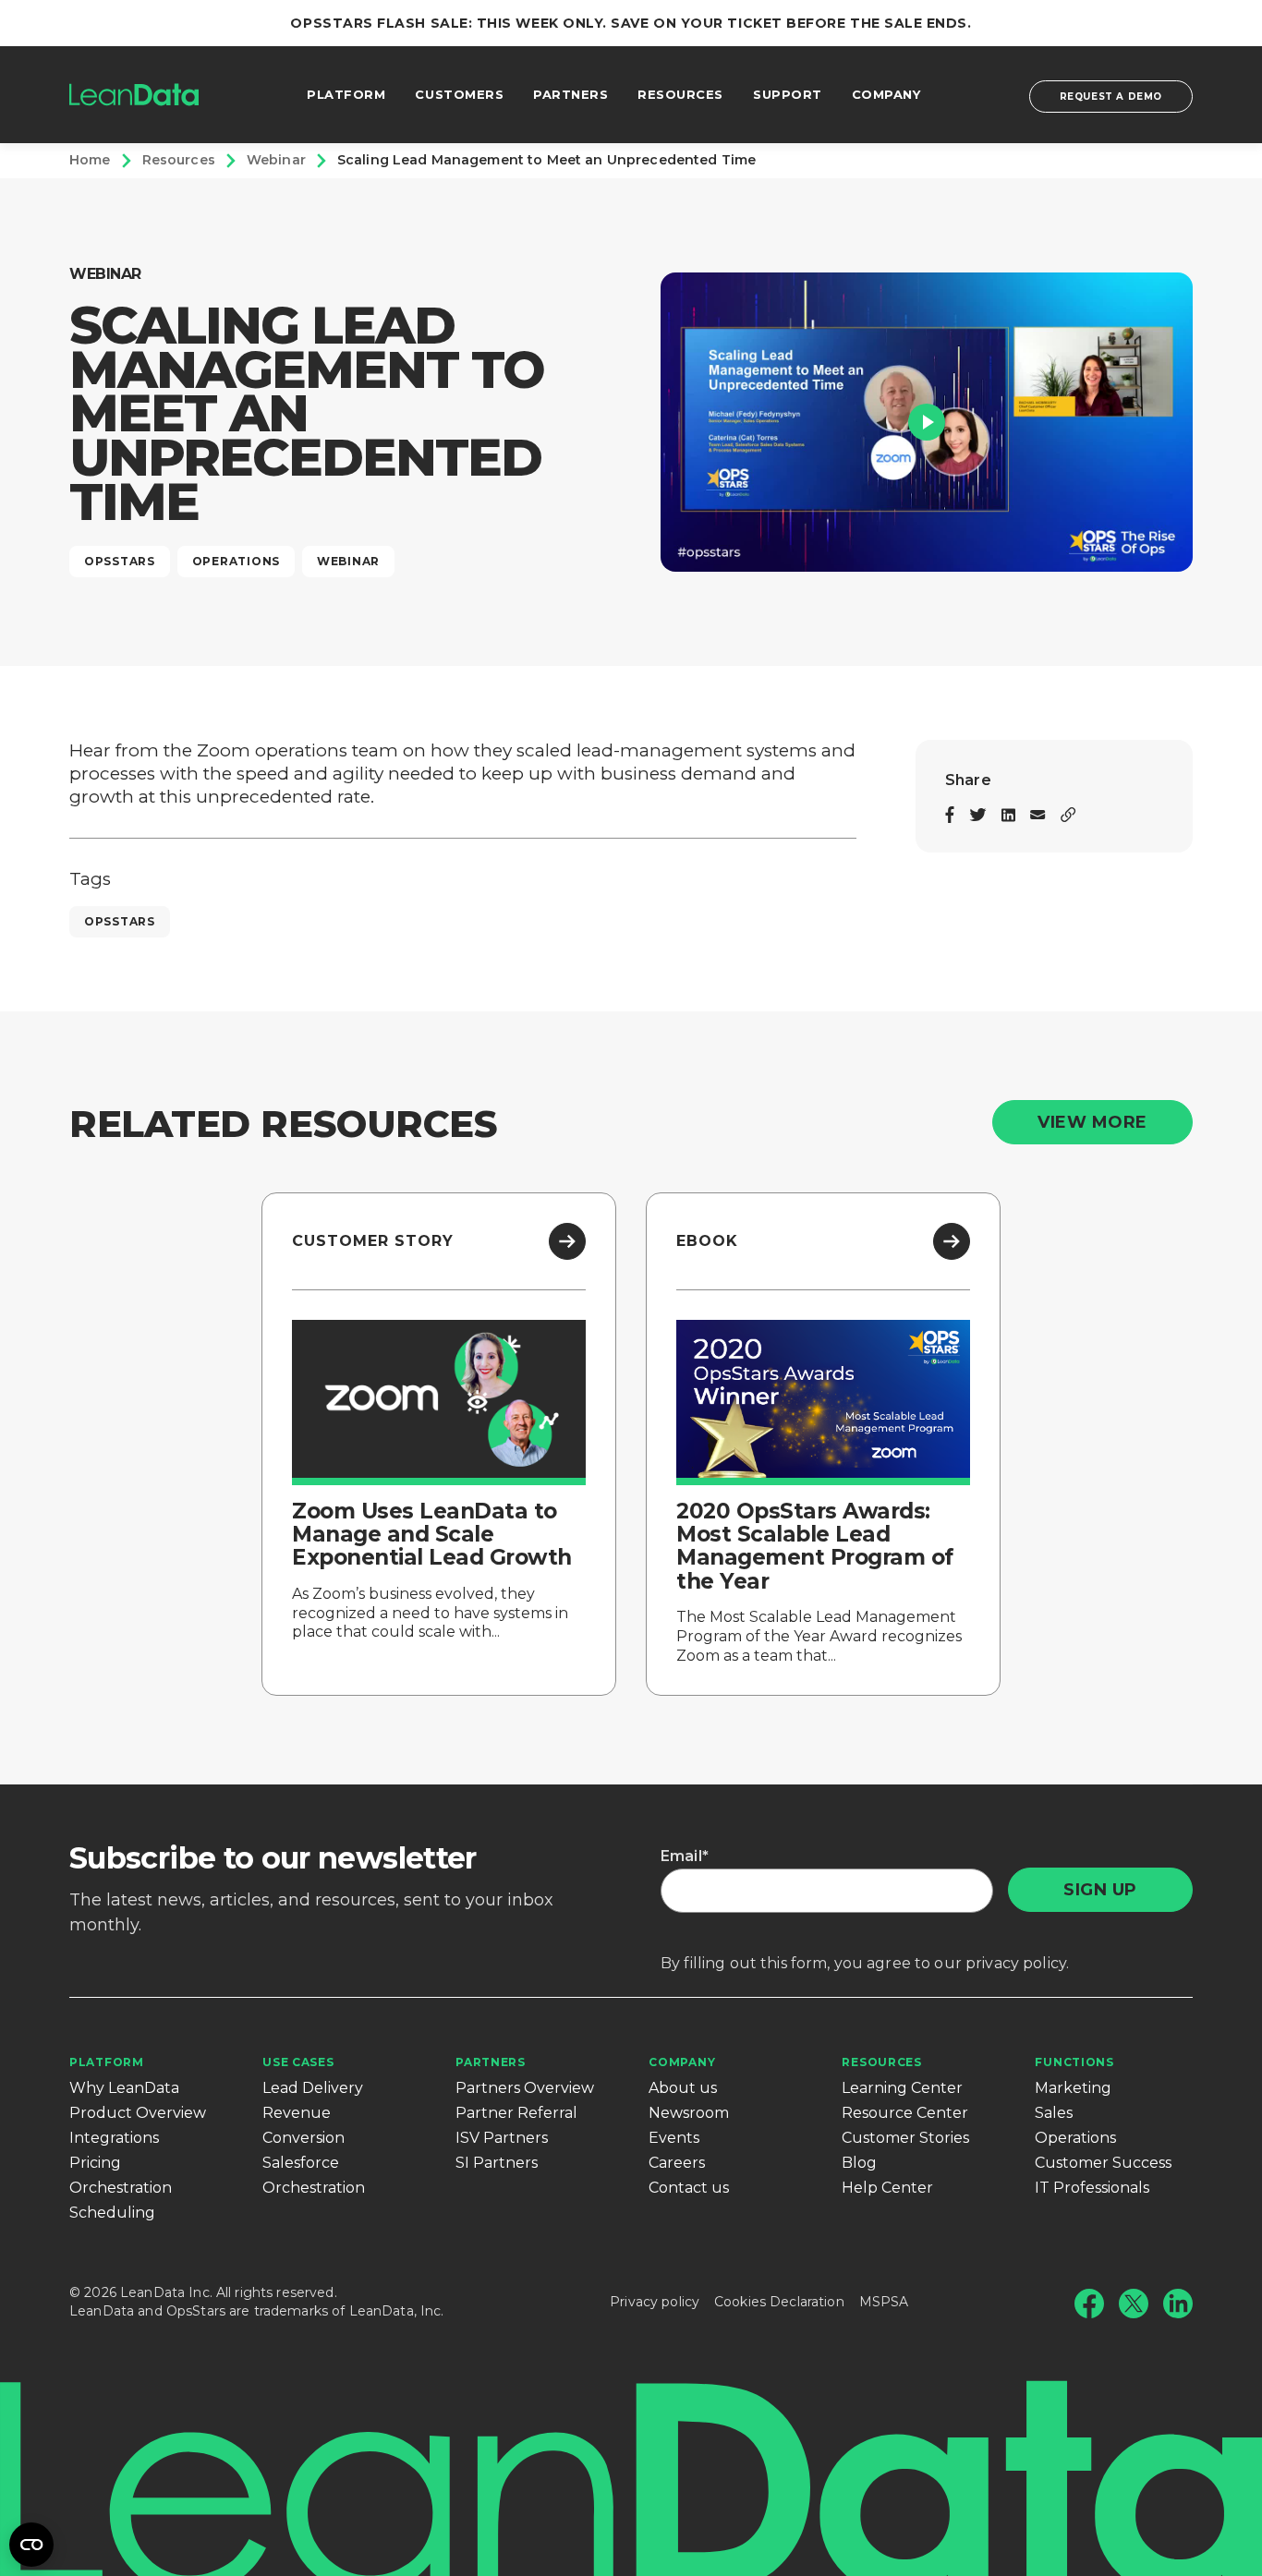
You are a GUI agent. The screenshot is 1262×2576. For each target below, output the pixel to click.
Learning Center (902, 2088)
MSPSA (884, 2302)
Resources (881, 2062)
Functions (1074, 2062)
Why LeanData (124, 2088)
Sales (1054, 2113)
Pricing (95, 2163)
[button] (927, 422)
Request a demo (1111, 97)
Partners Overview (525, 2088)
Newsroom (689, 2113)
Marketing (1073, 2088)
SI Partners (497, 2163)
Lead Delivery (313, 2088)
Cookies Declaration (779, 2302)
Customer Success (1103, 2163)
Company (682, 2062)
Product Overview (138, 2113)
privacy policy (1016, 1963)
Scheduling (112, 2213)
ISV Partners (502, 2138)
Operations (1075, 2138)
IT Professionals (1092, 2188)
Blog (859, 2163)
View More (1092, 1122)
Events (674, 2138)
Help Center (887, 2188)
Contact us (689, 2188)
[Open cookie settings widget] (31, 2545)
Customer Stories (905, 2138)
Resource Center (905, 2113)
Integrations (114, 2138)
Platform (107, 2062)
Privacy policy (655, 2302)
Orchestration (121, 2188)
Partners (491, 2062)
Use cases (298, 2062)
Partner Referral (516, 2113)
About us (683, 2088)
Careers (677, 2163)
